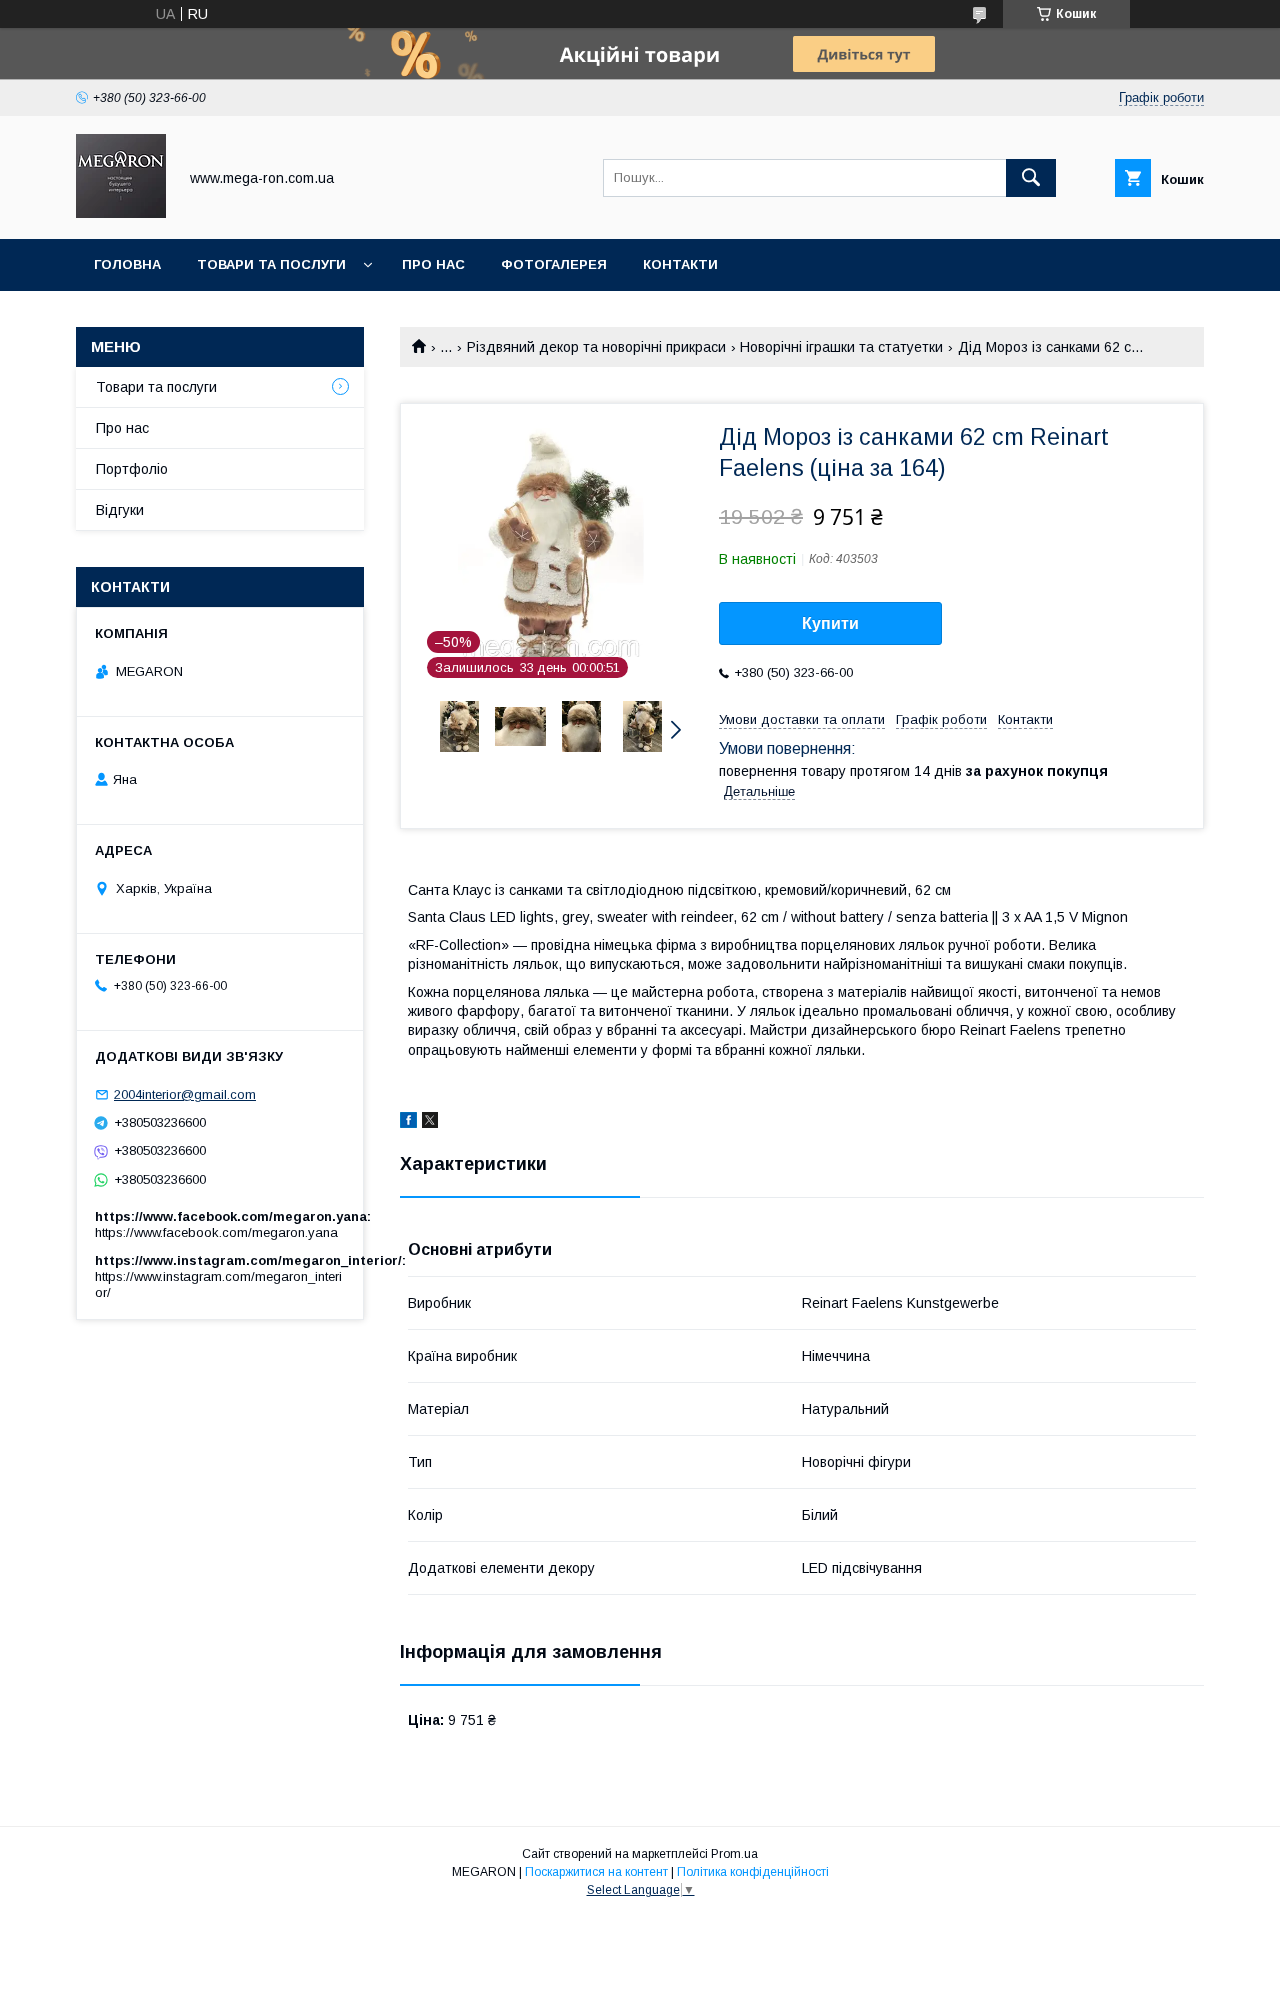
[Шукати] (1031, 178)
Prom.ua (734, 1854)
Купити (830, 623)
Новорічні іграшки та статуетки (841, 347)
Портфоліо (132, 469)
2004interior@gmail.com (185, 1094)
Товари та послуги (271, 264)
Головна (127, 264)
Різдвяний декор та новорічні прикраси (596, 347)
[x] (430, 1123)
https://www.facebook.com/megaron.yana (216, 1232)
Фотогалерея (554, 264)
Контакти (680, 264)
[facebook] (408, 1123)
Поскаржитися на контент (596, 1872)
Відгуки (120, 510)
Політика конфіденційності (753, 1872)
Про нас (433, 264)
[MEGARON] (121, 213)
